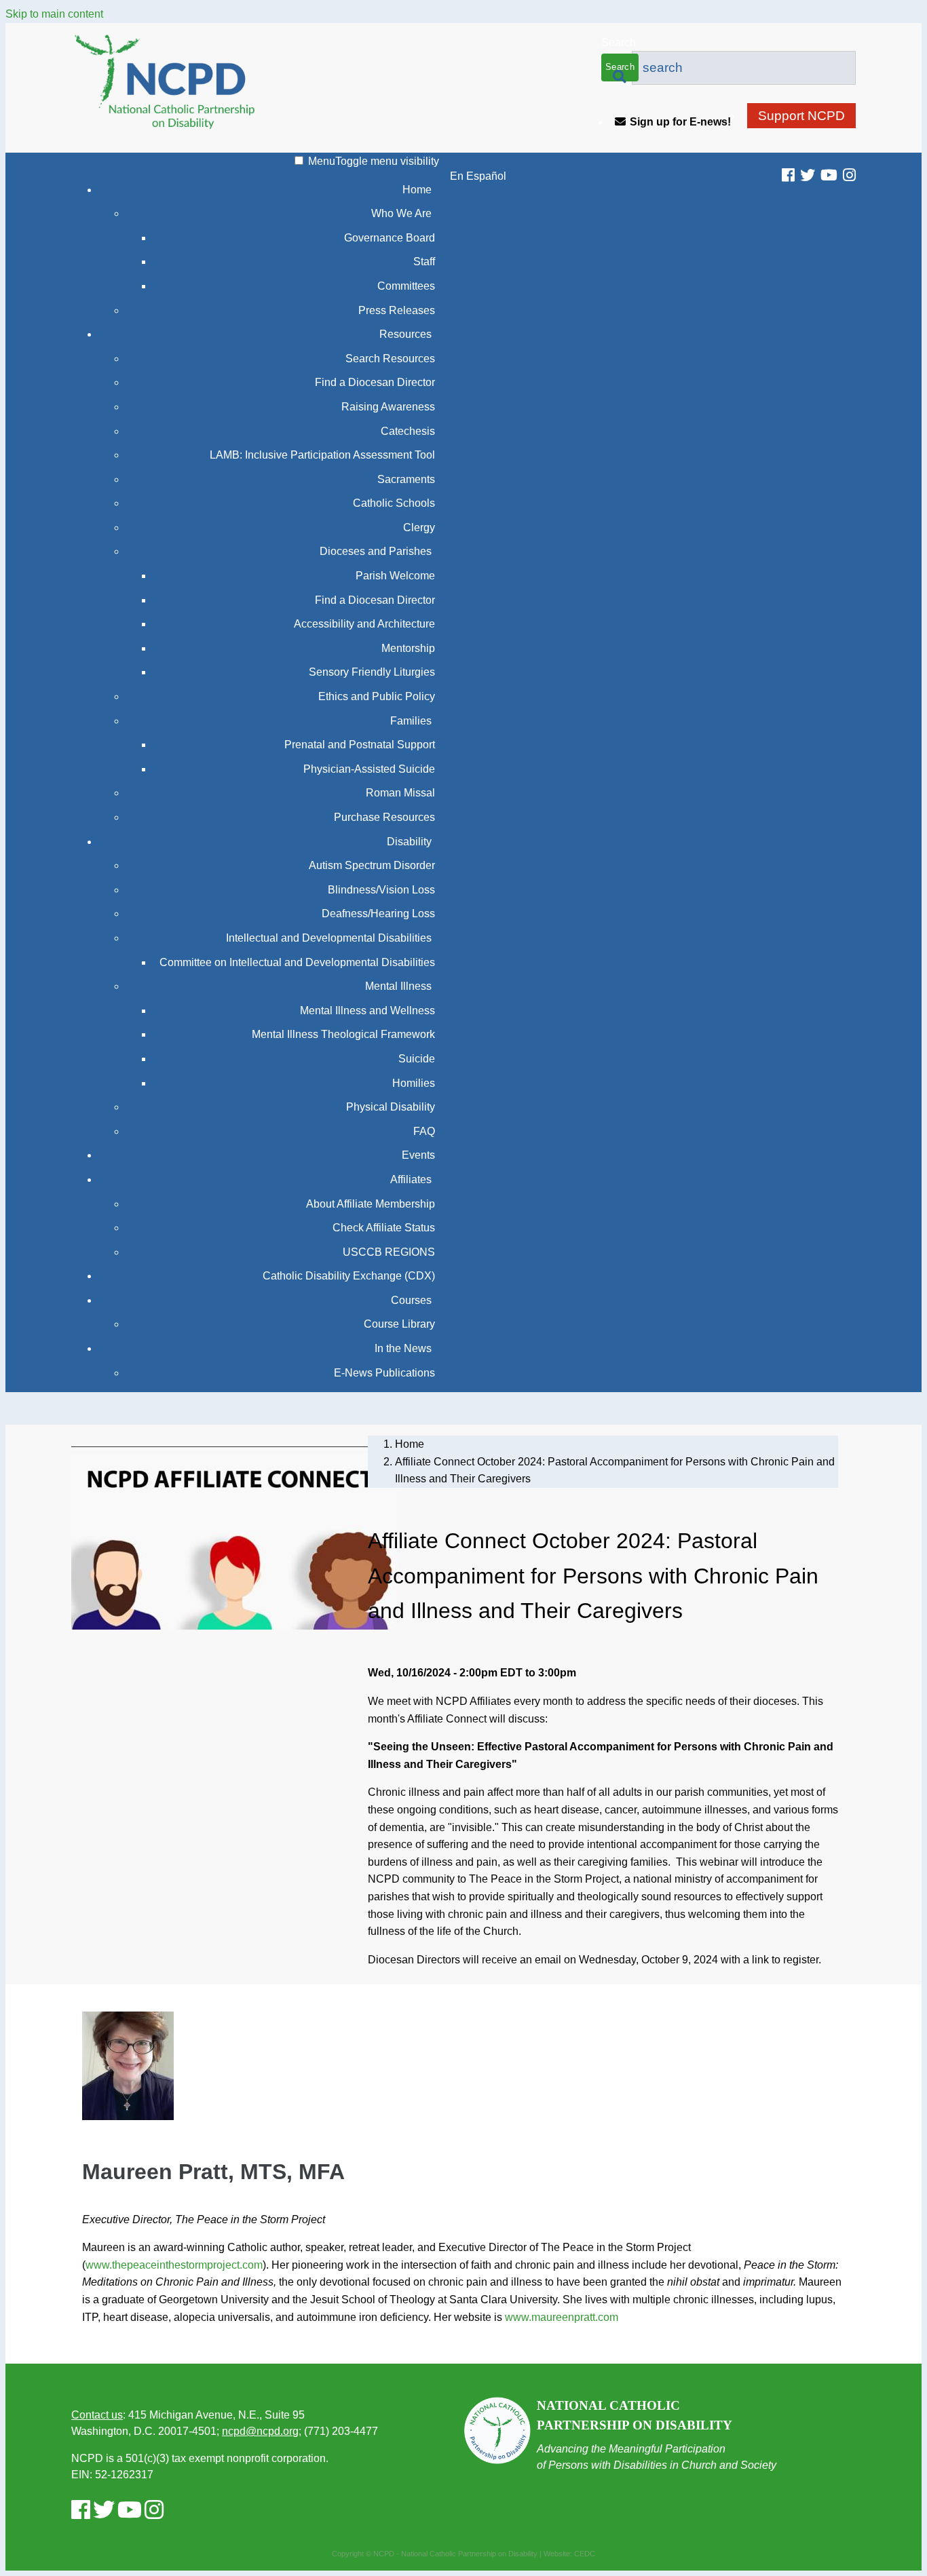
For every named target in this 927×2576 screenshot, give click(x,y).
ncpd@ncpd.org (260, 2431)
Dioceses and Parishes (376, 551)
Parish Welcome (395, 576)
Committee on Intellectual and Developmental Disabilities (297, 962)
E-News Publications (384, 1373)
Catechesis (408, 431)
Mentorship (408, 648)
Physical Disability (391, 1107)
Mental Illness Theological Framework (343, 1034)
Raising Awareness (388, 407)
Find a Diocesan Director (375, 382)
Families (411, 721)
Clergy (419, 527)
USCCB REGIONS (389, 1252)
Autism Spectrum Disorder (372, 865)
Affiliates (411, 1179)
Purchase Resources (384, 817)
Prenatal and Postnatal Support (360, 745)
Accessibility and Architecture (364, 624)
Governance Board (390, 238)
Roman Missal (400, 793)
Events (418, 1155)
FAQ (424, 1131)
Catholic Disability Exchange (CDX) (349, 1276)
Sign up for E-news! (680, 122)
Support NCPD (801, 116)
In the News (403, 1348)
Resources (405, 334)
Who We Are (401, 213)
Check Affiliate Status (384, 1228)
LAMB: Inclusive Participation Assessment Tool (322, 455)
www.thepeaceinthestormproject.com (174, 2265)
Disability (409, 842)
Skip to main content (54, 14)
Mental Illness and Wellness (367, 1011)
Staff (424, 262)
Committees (406, 286)
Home (417, 190)
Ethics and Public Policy (377, 696)
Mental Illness (398, 986)
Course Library (399, 1324)
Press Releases (397, 310)
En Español (478, 176)
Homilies (414, 1083)
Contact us (97, 2415)
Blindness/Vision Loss (381, 890)
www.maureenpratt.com (562, 2317)
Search (619, 42)
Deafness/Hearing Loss (378, 914)
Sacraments (406, 479)
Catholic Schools (394, 503)
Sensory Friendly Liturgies (372, 672)
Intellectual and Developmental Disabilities (329, 938)
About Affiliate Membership (371, 1204)
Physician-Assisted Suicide (369, 769)
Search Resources (390, 359)
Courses (411, 1300)
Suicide (417, 1059)
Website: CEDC (569, 2554)
